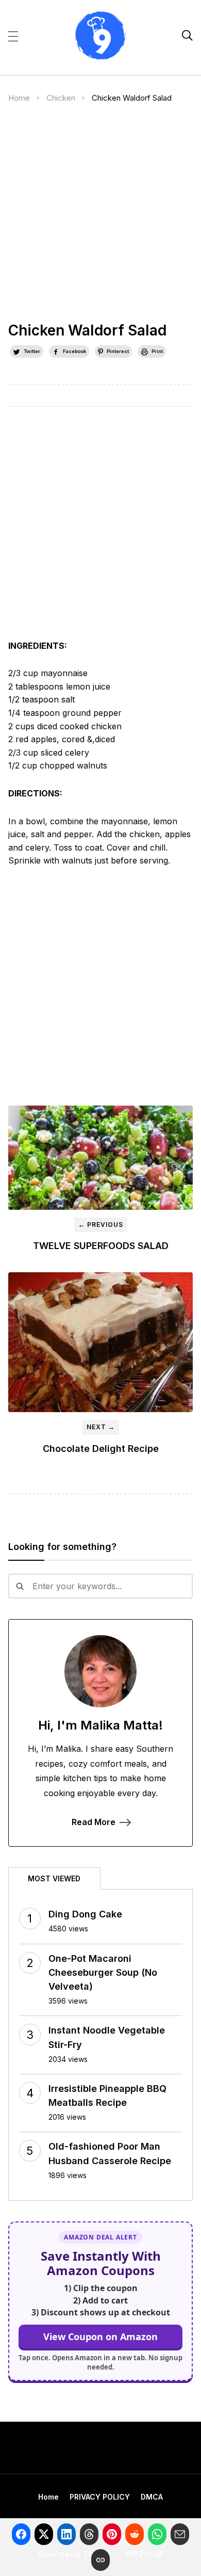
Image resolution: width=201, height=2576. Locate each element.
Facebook (74, 351)
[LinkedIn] (66, 2534)
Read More (94, 1822)
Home (19, 98)
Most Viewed (54, 1878)
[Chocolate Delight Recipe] (101, 1342)
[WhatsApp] (157, 2534)
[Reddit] (135, 2534)
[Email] (180, 2534)
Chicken (61, 98)
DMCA (152, 2497)
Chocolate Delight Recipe (101, 1449)
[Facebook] (21, 2534)
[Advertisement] (100, 217)
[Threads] (89, 2534)
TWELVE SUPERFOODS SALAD (101, 1246)
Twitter (32, 351)
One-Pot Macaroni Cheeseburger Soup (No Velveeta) (103, 1972)
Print (157, 351)
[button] (13, 36)
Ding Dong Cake (85, 1914)
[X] (44, 2534)
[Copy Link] (100, 2560)
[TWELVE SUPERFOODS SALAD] (101, 1158)
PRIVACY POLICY (100, 2497)
